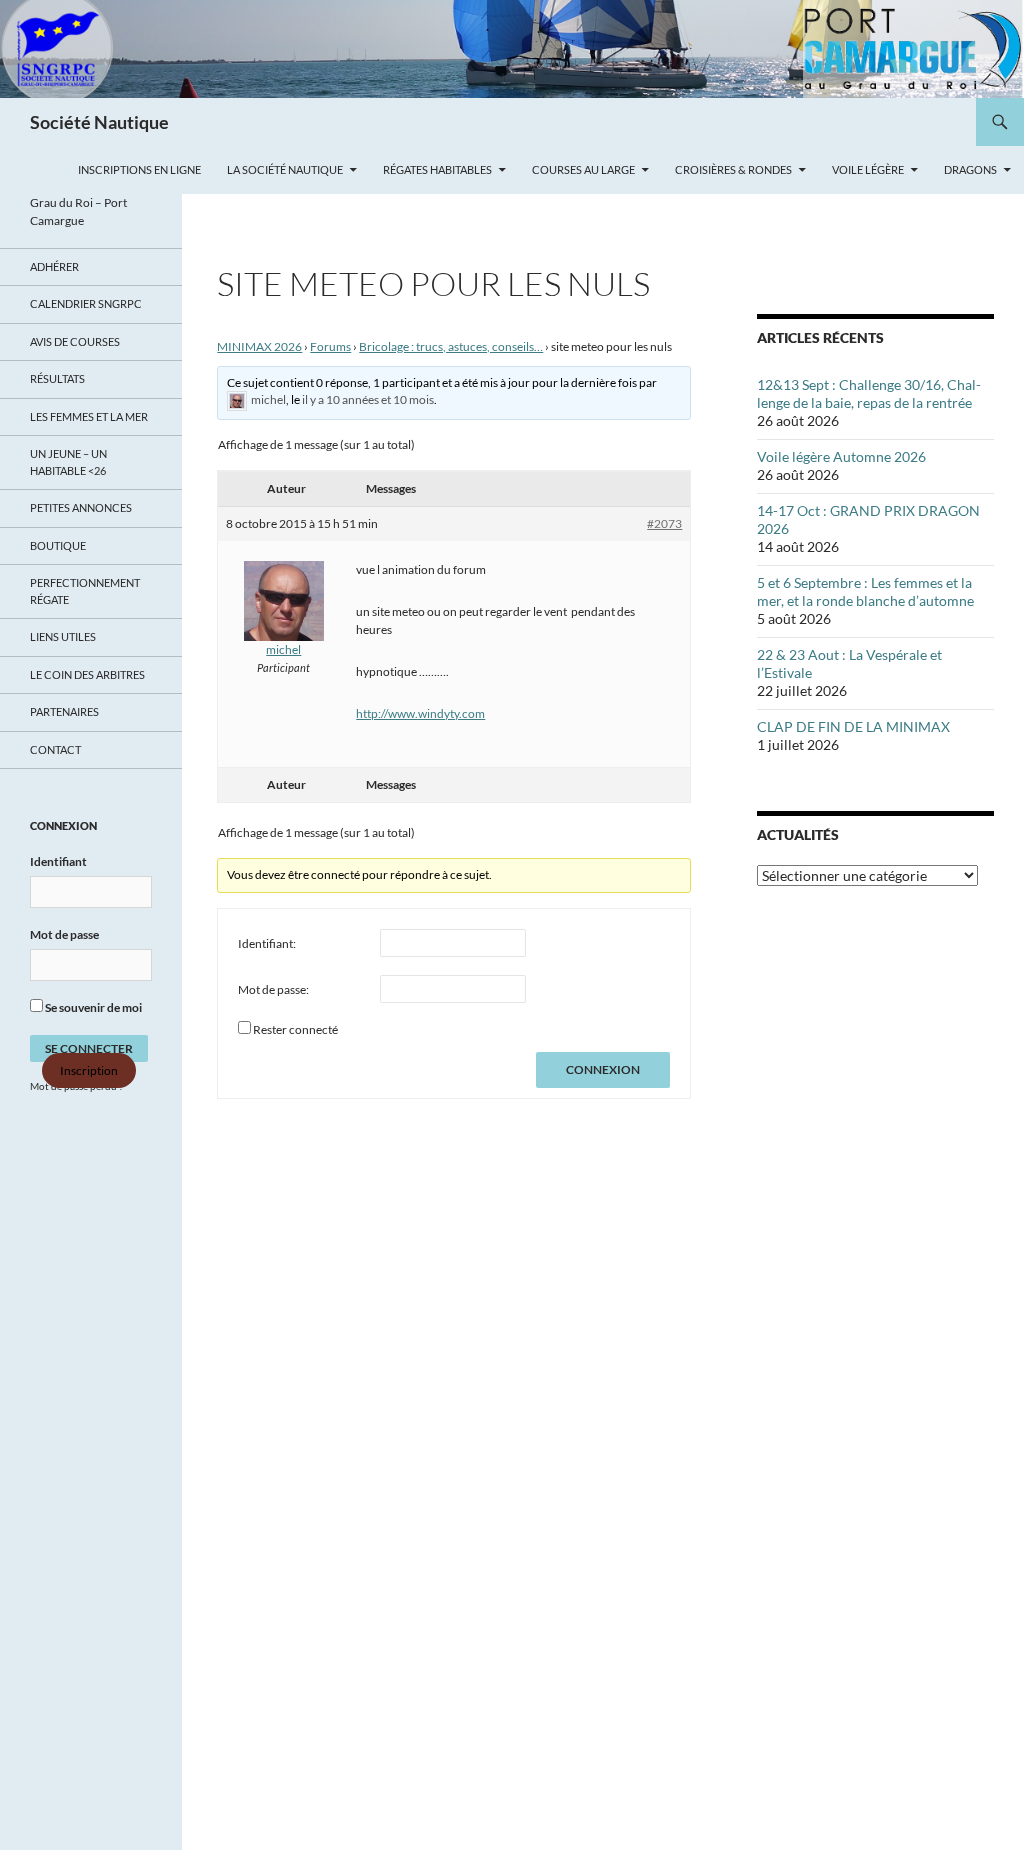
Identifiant (58, 861)
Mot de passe (64, 934)
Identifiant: (267, 943)
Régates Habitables (437, 169)
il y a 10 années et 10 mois (368, 399)
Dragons (970, 169)
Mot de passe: (273, 989)
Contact (55, 749)
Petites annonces (81, 507)
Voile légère (868, 169)
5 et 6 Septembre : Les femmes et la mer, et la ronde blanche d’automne (865, 591)
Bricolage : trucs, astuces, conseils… (451, 346)
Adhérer (54, 266)
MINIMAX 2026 (259, 346)
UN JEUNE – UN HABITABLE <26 (68, 462)
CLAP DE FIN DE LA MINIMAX (853, 726)
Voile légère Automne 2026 (841, 456)
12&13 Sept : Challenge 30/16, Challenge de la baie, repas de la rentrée (869, 393)
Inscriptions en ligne (139, 169)
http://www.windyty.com (420, 713)
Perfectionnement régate (85, 591)
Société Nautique (99, 122)
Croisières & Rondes (733, 169)
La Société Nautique (285, 169)
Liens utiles (63, 636)
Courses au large (583, 169)
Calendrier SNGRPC (86, 303)
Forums (330, 346)
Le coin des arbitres (87, 674)
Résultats (57, 378)
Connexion (603, 1069)
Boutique (58, 545)
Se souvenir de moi (92, 1007)
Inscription (89, 1070)
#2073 (664, 523)
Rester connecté (295, 1029)
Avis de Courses (75, 341)
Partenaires (64, 711)
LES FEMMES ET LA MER (89, 416)
